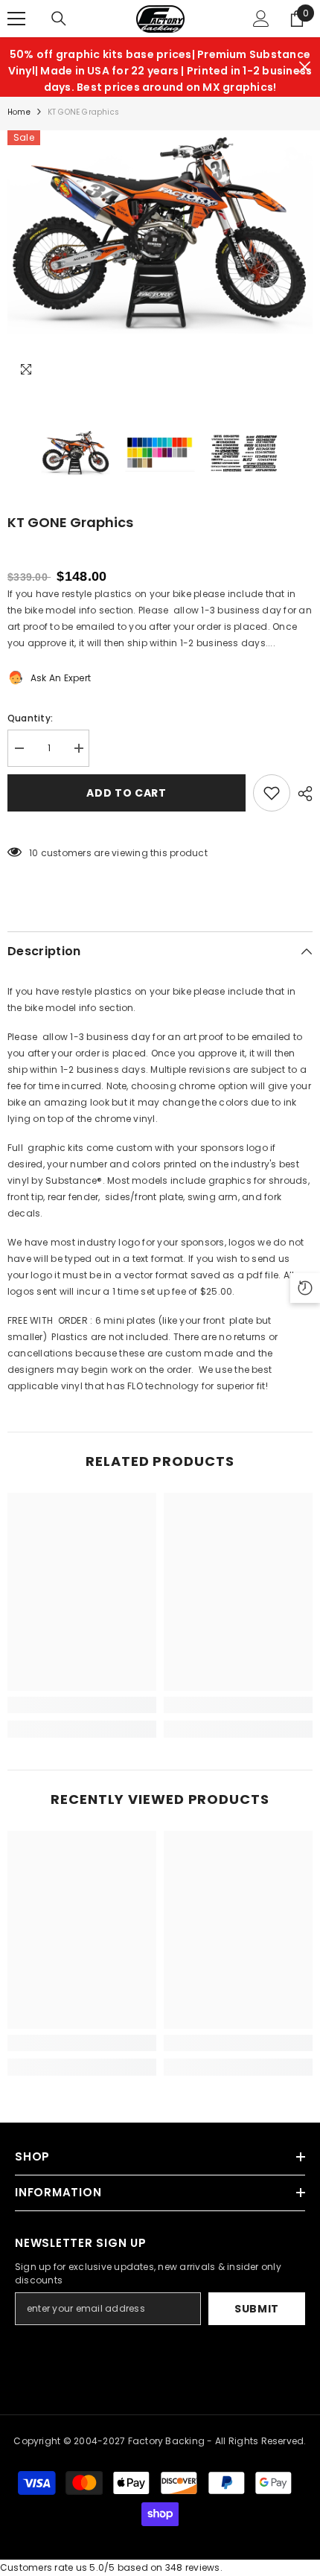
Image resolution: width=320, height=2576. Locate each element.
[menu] (16, 19)
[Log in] (261, 19)
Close (305, 67)
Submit (257, 2309)
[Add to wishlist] (272, 793)
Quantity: (30, 718)
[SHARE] (301, 794)
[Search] (59, 19)
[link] (82, 1705)
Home (19, 112)
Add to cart (127, 793)
